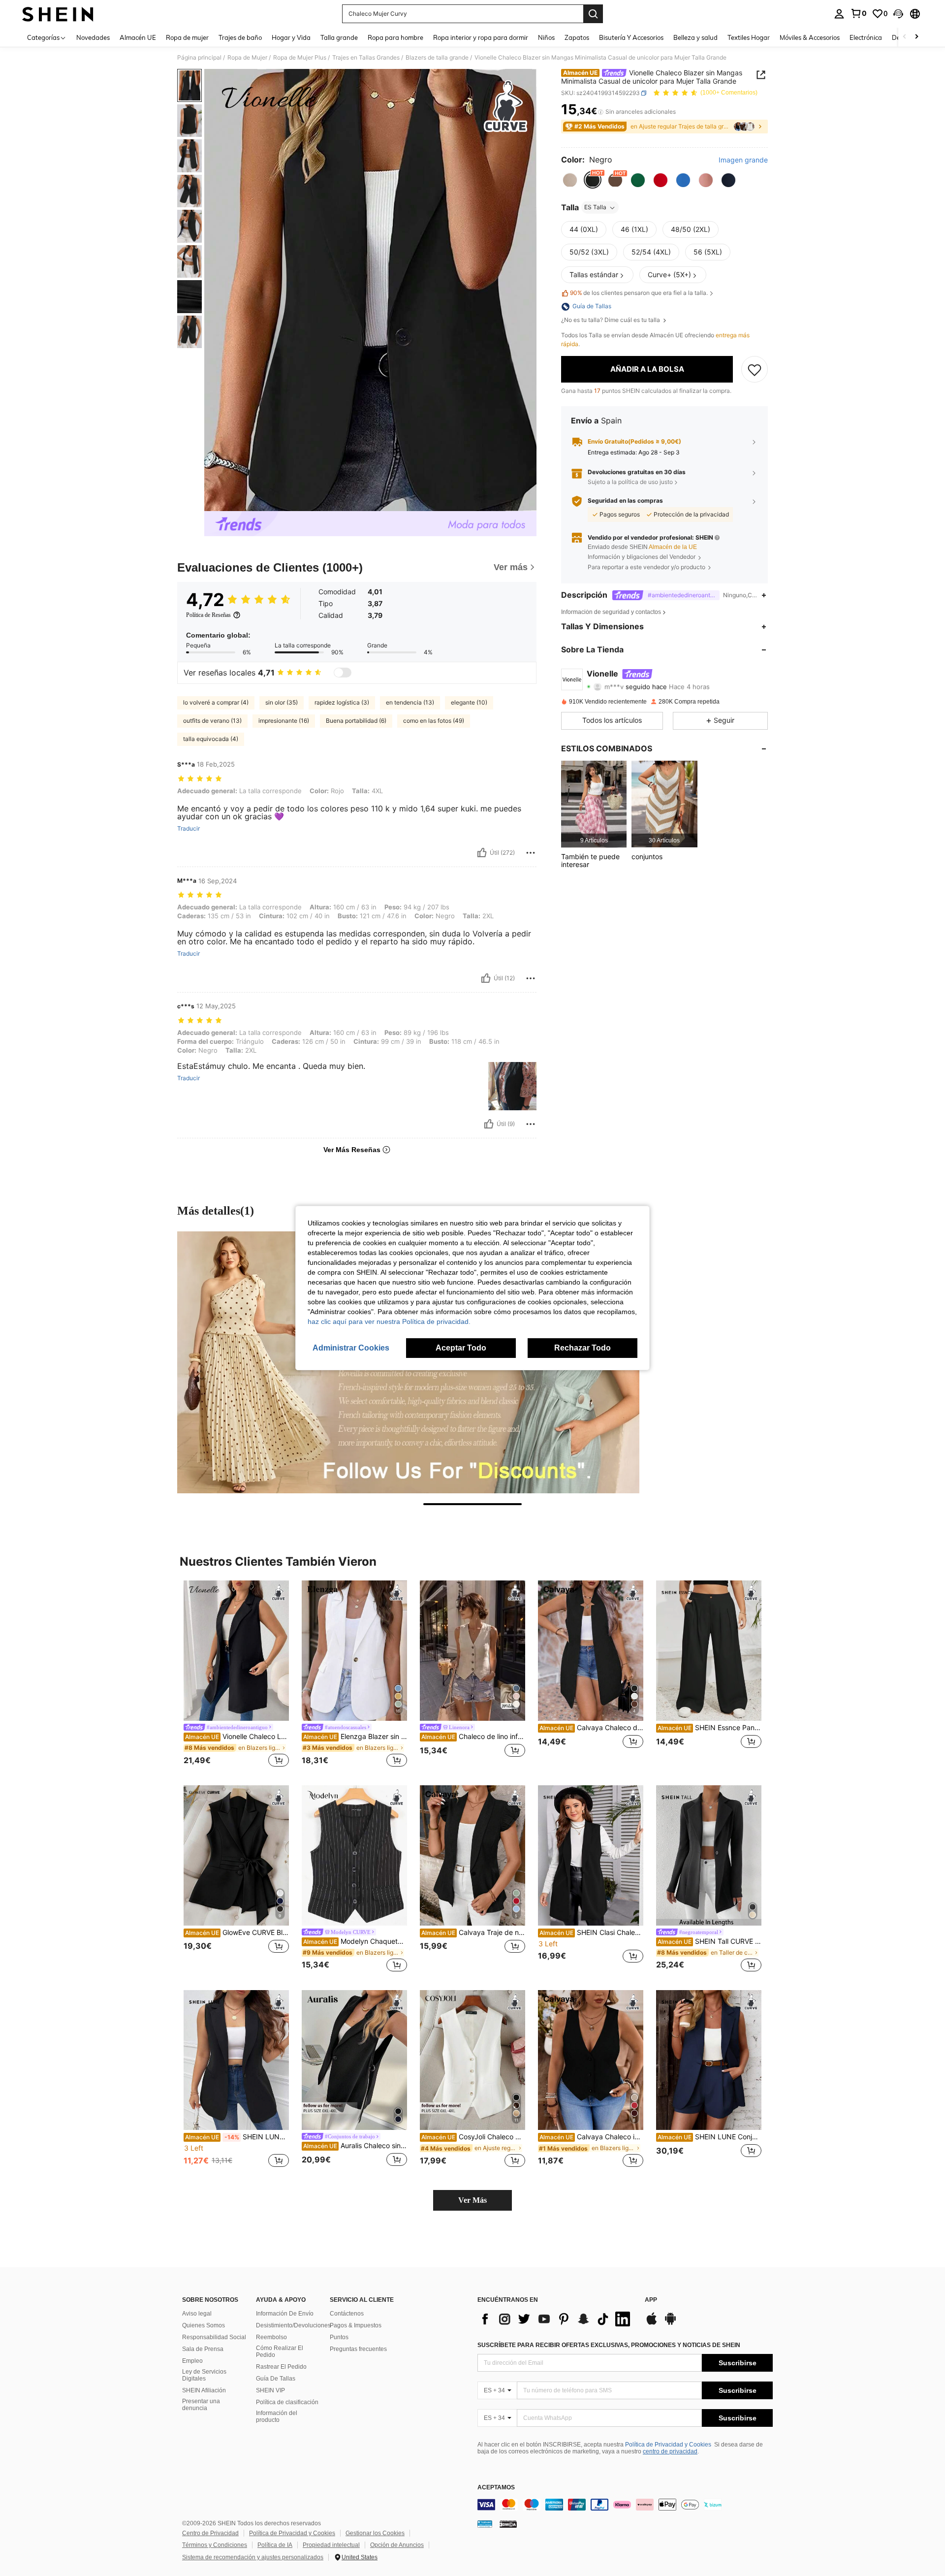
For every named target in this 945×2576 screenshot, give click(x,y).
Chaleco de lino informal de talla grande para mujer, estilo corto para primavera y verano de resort (473, 1737)
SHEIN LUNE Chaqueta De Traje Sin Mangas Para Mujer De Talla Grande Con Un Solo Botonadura (237, 2137)
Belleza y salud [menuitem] (695, 37)
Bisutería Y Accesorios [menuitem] (631, 37)
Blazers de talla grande (437, 58)
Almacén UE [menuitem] (138, 37)
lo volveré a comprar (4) (216, 702)
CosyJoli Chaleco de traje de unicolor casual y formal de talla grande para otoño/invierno (473, 2137)
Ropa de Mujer (247, 58)
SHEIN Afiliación (204, 2390)
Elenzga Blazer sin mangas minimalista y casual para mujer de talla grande (355, 1737)
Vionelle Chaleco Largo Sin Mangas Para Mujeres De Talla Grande (237, 1737)
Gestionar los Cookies (375, 2533)
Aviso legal (197, 2314)
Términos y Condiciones (215, 2545)
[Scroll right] (916, 37)
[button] (898, 14)
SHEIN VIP (270, 2390)
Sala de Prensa (203, 2349)
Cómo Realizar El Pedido (280, 2351)
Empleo (192, 2361)
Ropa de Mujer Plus (300, 58)
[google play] (670, 2323)
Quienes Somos (204, 2325)
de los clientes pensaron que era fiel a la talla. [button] (639, 293)
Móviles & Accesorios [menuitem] (810, 37)
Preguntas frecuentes (358, 2349)
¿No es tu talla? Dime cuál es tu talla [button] (611, 321)
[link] (858, 13)
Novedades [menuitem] (93, 37)
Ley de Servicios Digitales (204, 2375)
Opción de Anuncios (397, 2545)
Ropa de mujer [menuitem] (187, 37)
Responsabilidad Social (214, 2337)
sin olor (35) (282, 702)
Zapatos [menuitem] (577, 37)
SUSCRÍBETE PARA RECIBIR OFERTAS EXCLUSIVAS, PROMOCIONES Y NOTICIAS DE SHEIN (609, 2345)
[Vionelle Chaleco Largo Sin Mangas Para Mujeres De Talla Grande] (236, 1651)
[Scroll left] (905, 37)
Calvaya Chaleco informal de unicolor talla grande (591, 2137)
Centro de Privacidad (210, 2533)
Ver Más (472, 2200)
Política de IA (275, 2545)
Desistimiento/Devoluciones (293, 2325)
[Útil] (482, 853)
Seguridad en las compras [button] (625, 501)
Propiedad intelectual (331, 2545)
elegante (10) (469, 702)
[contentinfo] (625, 2505)
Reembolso (271, 2337)
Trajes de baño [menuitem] (240, 37)
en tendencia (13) (410, 702)
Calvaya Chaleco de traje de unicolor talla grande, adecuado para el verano (591, 1728)
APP (651, 2300)
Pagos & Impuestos (356, 2325)
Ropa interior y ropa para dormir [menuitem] (481, 37)
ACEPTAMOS (496, 2488)
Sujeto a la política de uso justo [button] (630, 482)
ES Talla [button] (595, 208)
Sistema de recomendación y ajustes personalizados (253, 2557)
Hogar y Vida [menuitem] (291, 37)
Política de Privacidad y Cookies (668, 2445)
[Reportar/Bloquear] (531, 853)
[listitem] (594, 804)
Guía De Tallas (276, 2379)
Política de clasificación (287, 2402)
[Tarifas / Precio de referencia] (601, 112)
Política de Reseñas (208, 615)
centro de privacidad (670, 2451)
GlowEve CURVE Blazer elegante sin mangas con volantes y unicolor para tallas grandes (237, 1932)
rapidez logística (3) (342, 702)
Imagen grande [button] (743, 160)
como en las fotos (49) (434, 721)
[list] (556, 2319)
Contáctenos (347, 2314)
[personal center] (839, 14)
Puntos (339, 2337)
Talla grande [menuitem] (339, 37)
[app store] (652, 2323)
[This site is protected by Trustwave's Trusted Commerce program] (485, 2524)
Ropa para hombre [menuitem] (395, 37)
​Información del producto (277, 2416)
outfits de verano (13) (212, 721)
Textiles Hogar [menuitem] (749, 37)
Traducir (189, 829)
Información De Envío (285, 2314)
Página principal (199, 58)
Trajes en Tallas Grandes (366, 58)
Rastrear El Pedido (281, 2367)
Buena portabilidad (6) (356, 721)
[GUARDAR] (755, 369)
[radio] (570, 180)
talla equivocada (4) (211, 739)
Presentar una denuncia (201, 2405)
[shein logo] (58, 14)
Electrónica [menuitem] (866, 37)
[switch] (343, 673)
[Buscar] (593, 14)
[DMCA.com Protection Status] (508, 2524)
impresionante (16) (284, 721)
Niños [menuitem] (546, 37)
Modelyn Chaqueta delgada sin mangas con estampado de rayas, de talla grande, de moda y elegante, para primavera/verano (355, 1941)
